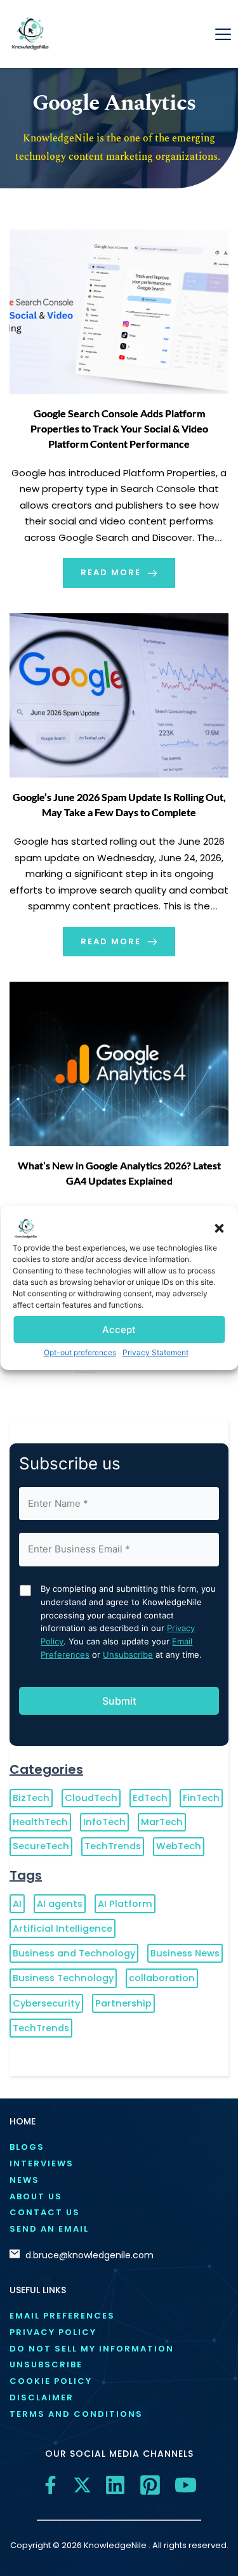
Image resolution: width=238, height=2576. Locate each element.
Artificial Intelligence (63, 1929)
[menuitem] (119, 2148)
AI (17, 1904)
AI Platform (125, 1904)
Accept (119, 1329)
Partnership (123, 2003)
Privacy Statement (155, 1352)
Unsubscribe (128, 1655)
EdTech (150, 1798)
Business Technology (63, 1978)
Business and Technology (74, 1953)
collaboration (162, 1978)
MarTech (162, 1822)
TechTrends (113, 1846)
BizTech (31, 1798)
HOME (23, 2121)
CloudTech (91, 1798)
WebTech (179, 1846)
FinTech (201, 1798)
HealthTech (40, 1822)
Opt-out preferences (80, 1352)
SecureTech (41, 1846)
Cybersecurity (46, 2003)
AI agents (60, 1904)
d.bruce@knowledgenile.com (89, 2255)
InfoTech (104, 1822)
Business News (185, 1953)
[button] (219, 1228)
